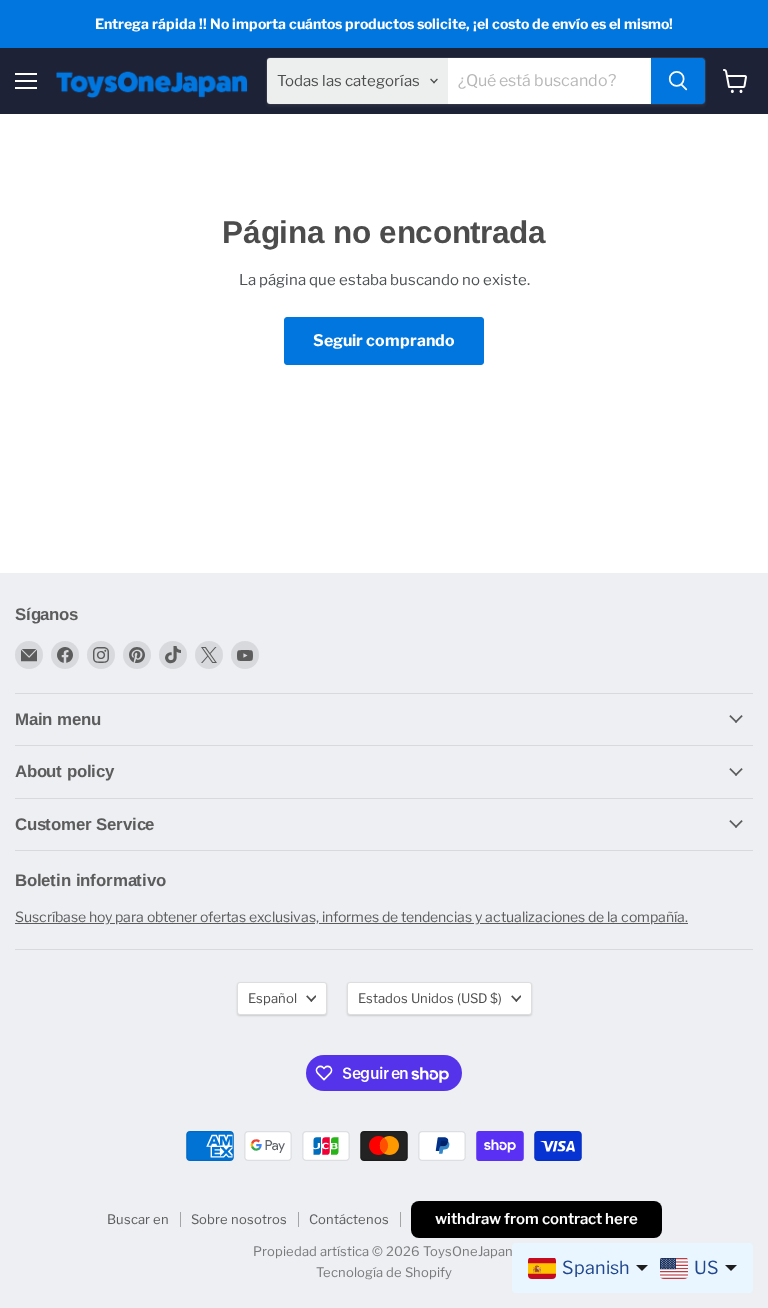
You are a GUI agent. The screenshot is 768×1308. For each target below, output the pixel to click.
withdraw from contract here (536, 1219)
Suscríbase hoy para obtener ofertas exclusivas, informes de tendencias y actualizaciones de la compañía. (351, 916)
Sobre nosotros (239, 1219)
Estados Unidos (430, 998)
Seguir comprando (384, 340)
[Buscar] (678, 81)
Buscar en (138, 1219)
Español (272, 998)
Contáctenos (349, 1219)
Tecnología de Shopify (384, 1272)
